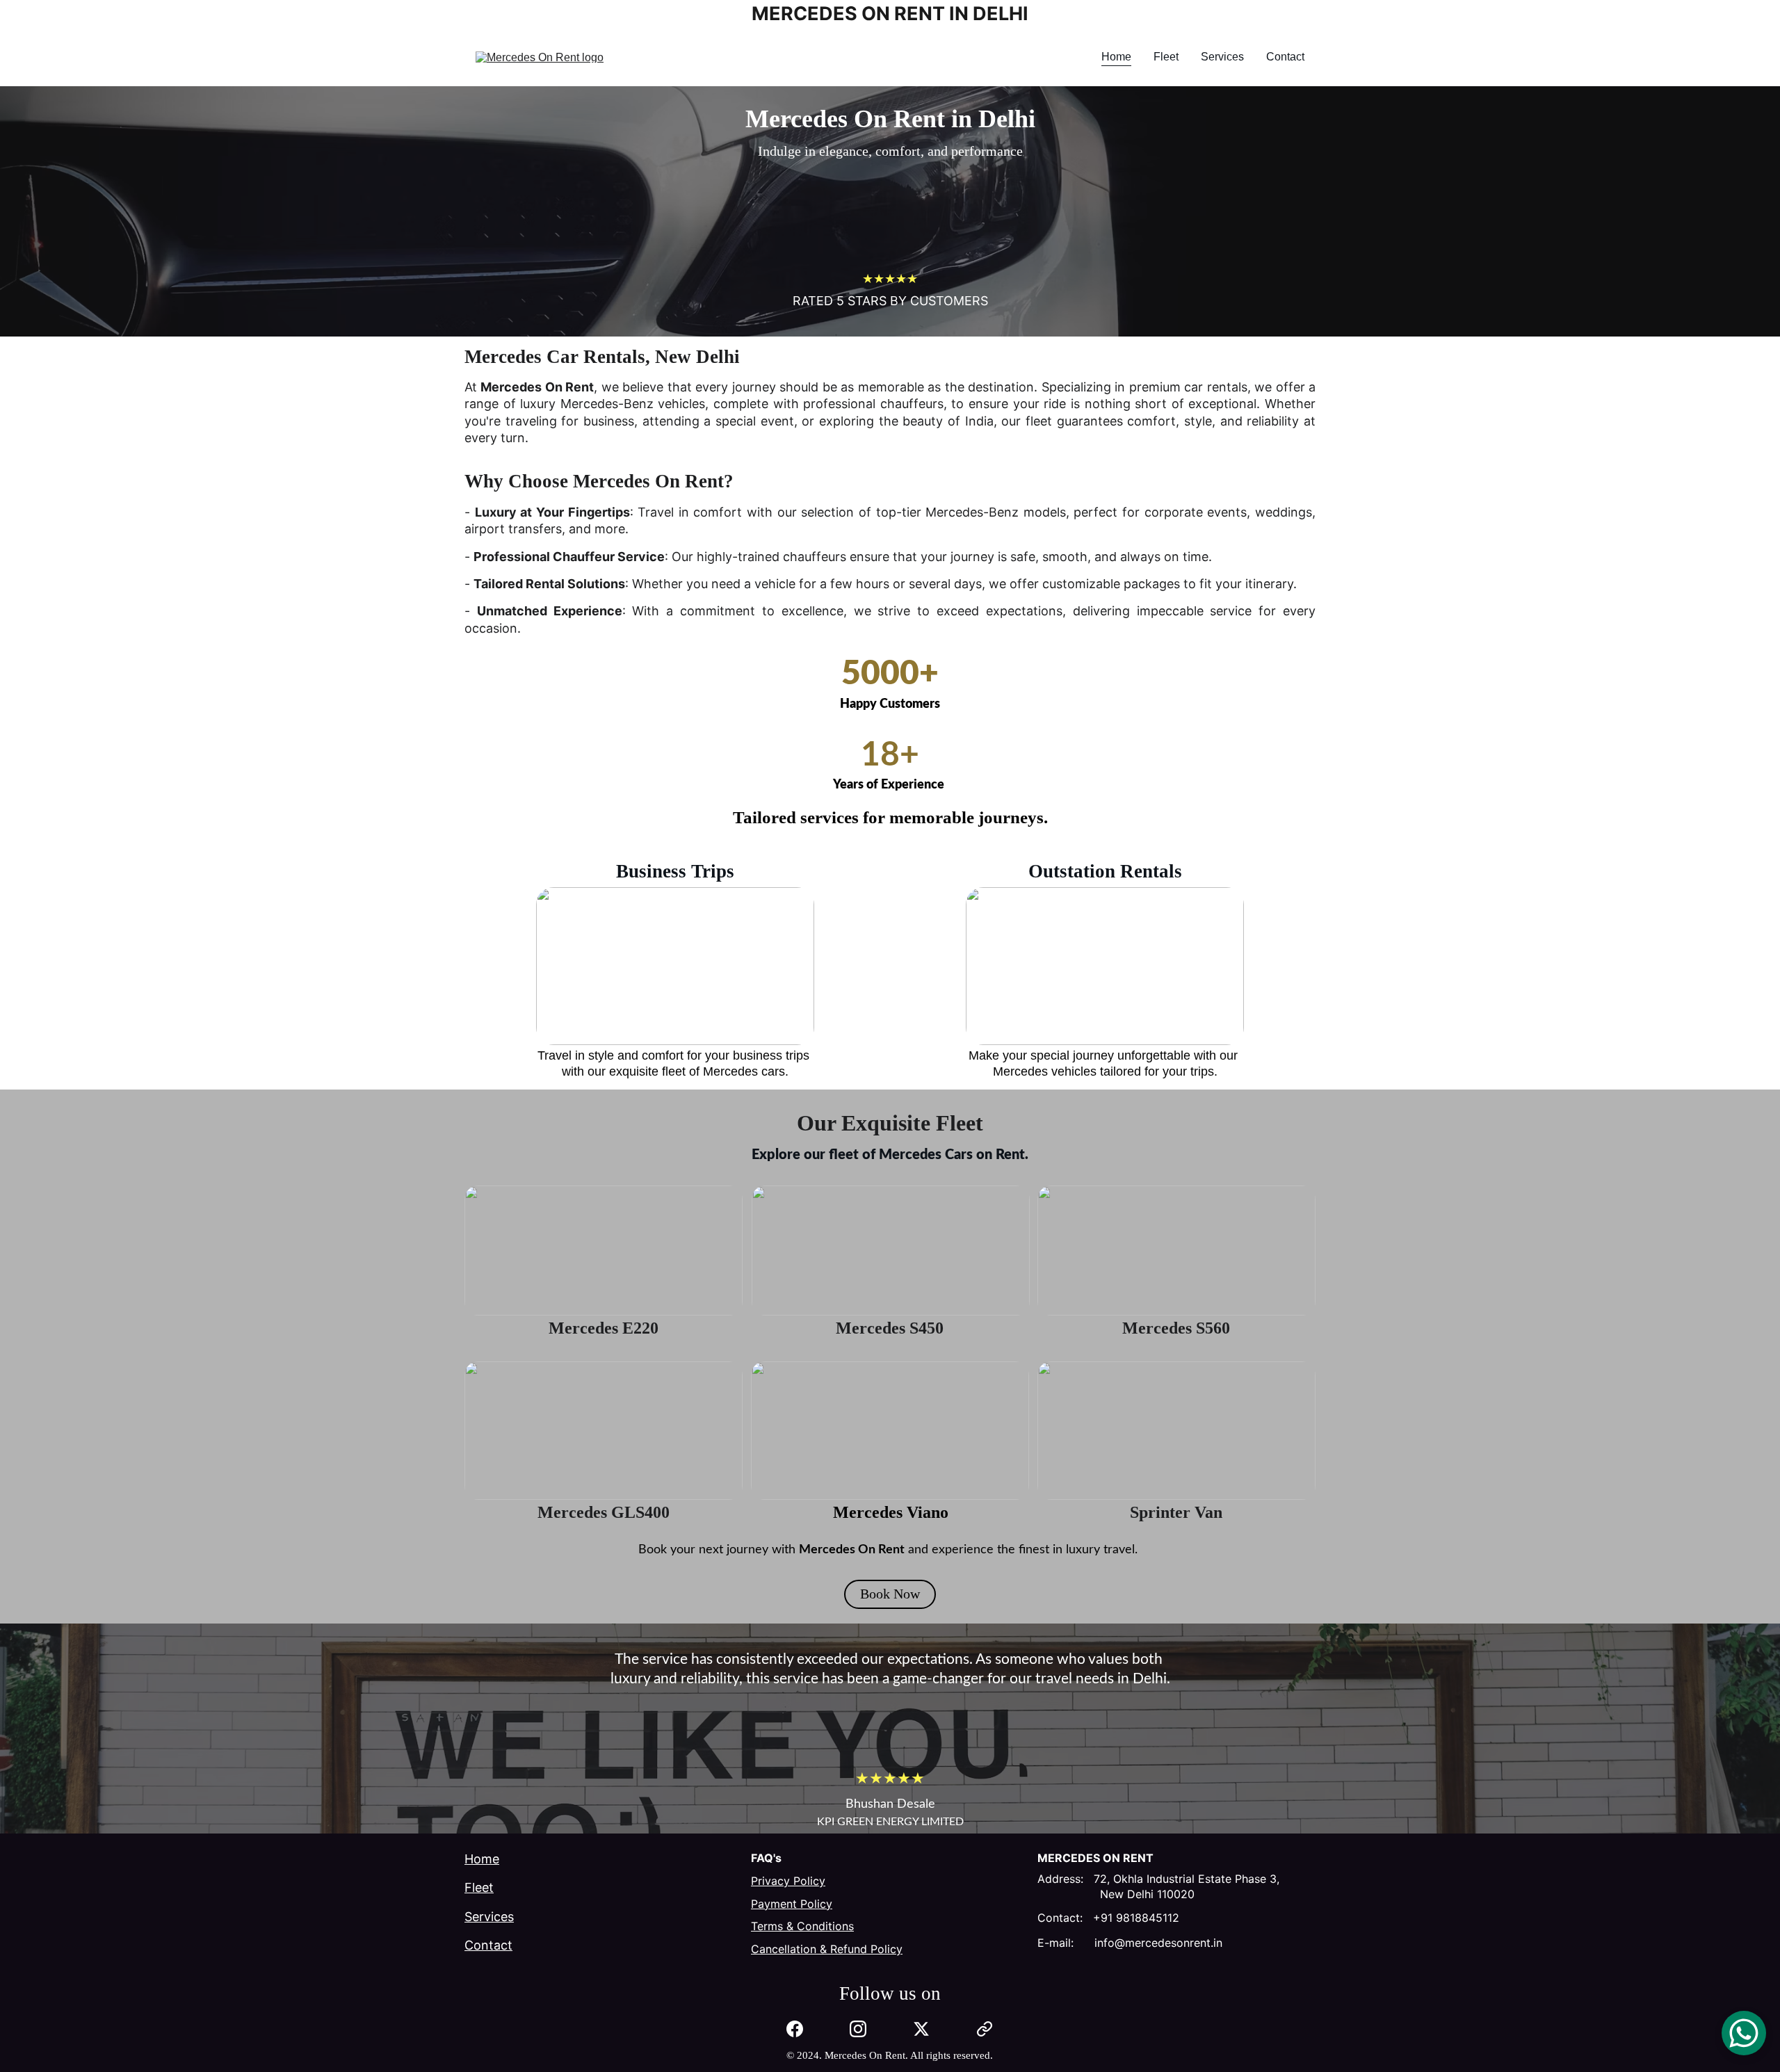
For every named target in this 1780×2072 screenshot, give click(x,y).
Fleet (1166, 57)
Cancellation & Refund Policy (827, 1949)
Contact (1285, 57)
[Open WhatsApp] (1744, 2033)
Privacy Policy (788, 1881)
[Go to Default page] (985, 2029)
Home (1116, 57)
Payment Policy (792, 1904)
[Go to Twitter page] (921, 2029)
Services (1222, 57)
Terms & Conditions (802, 1926)
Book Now (890, 1594)
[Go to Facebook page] (795, 2029)
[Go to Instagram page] (858, 2029)
